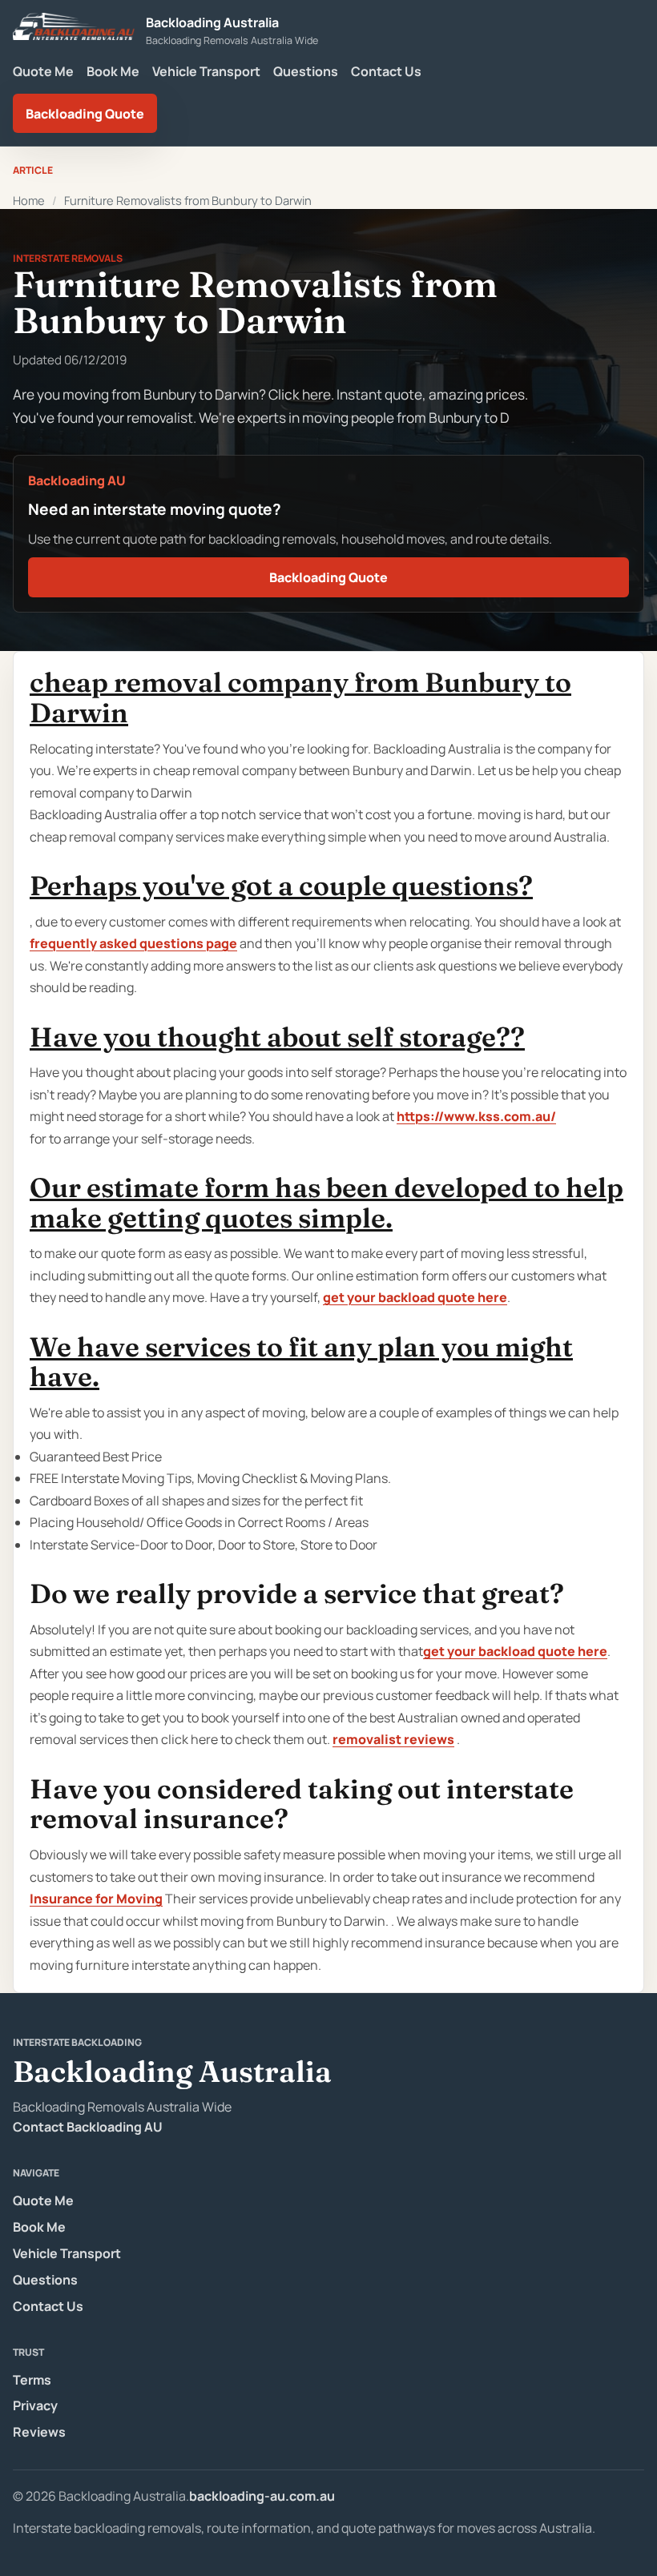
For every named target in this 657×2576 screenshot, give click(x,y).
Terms (32, 2380)
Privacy (35, 2405)
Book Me (113, 71)
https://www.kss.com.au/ (476, 1116)
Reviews (39, 2432)
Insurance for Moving (96, 1899)
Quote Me (43, 71)
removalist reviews (393, 1739)
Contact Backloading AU (88, 2127)
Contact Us (386, 71)
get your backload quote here (415, 1297)
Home (29, 200)
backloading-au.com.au (262, 2496)
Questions (306, 71)
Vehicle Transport (206, 71)
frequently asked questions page (133, 943)
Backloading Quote (85, 114)
